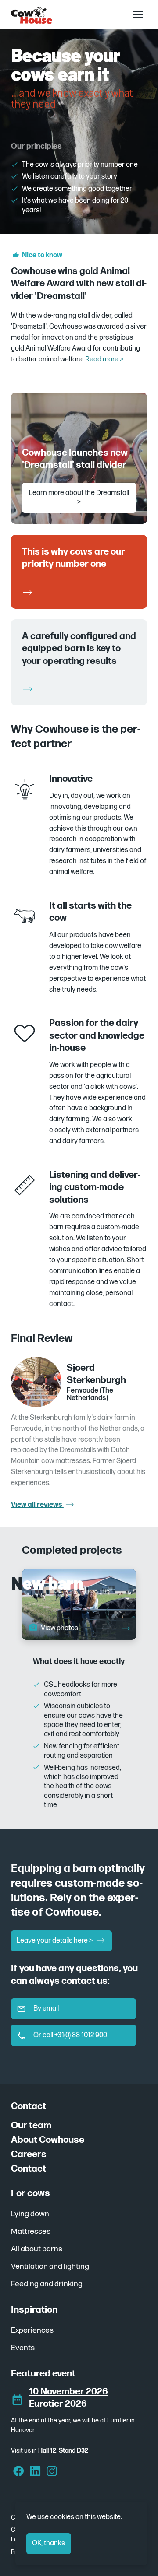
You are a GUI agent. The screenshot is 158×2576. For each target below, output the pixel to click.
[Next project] (126, 1629)
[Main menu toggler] (138, 14)
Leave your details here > (55, 1941)
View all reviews (37, 1505)
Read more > (105, 360)
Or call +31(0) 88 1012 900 (70, 2035)
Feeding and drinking (47, 2284)
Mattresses (31, 2231)
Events (23, 2348)
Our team (31, 2125)
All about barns (37, 2249)
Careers (29, 2154)
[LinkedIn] (35, 2472)
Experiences (32, 2330)
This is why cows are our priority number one (74, 557)
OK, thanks (48, 2543)
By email (46, 2009)
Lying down (30, 2214)
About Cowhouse (48, 2140)
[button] (53, 1628)
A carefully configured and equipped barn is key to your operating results (79, 649)
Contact (29, 2169)
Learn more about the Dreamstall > (79, 498)
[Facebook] (19, 2472)
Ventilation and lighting (50, 2266)
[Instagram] (52, 2472)
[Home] (32, 15)
